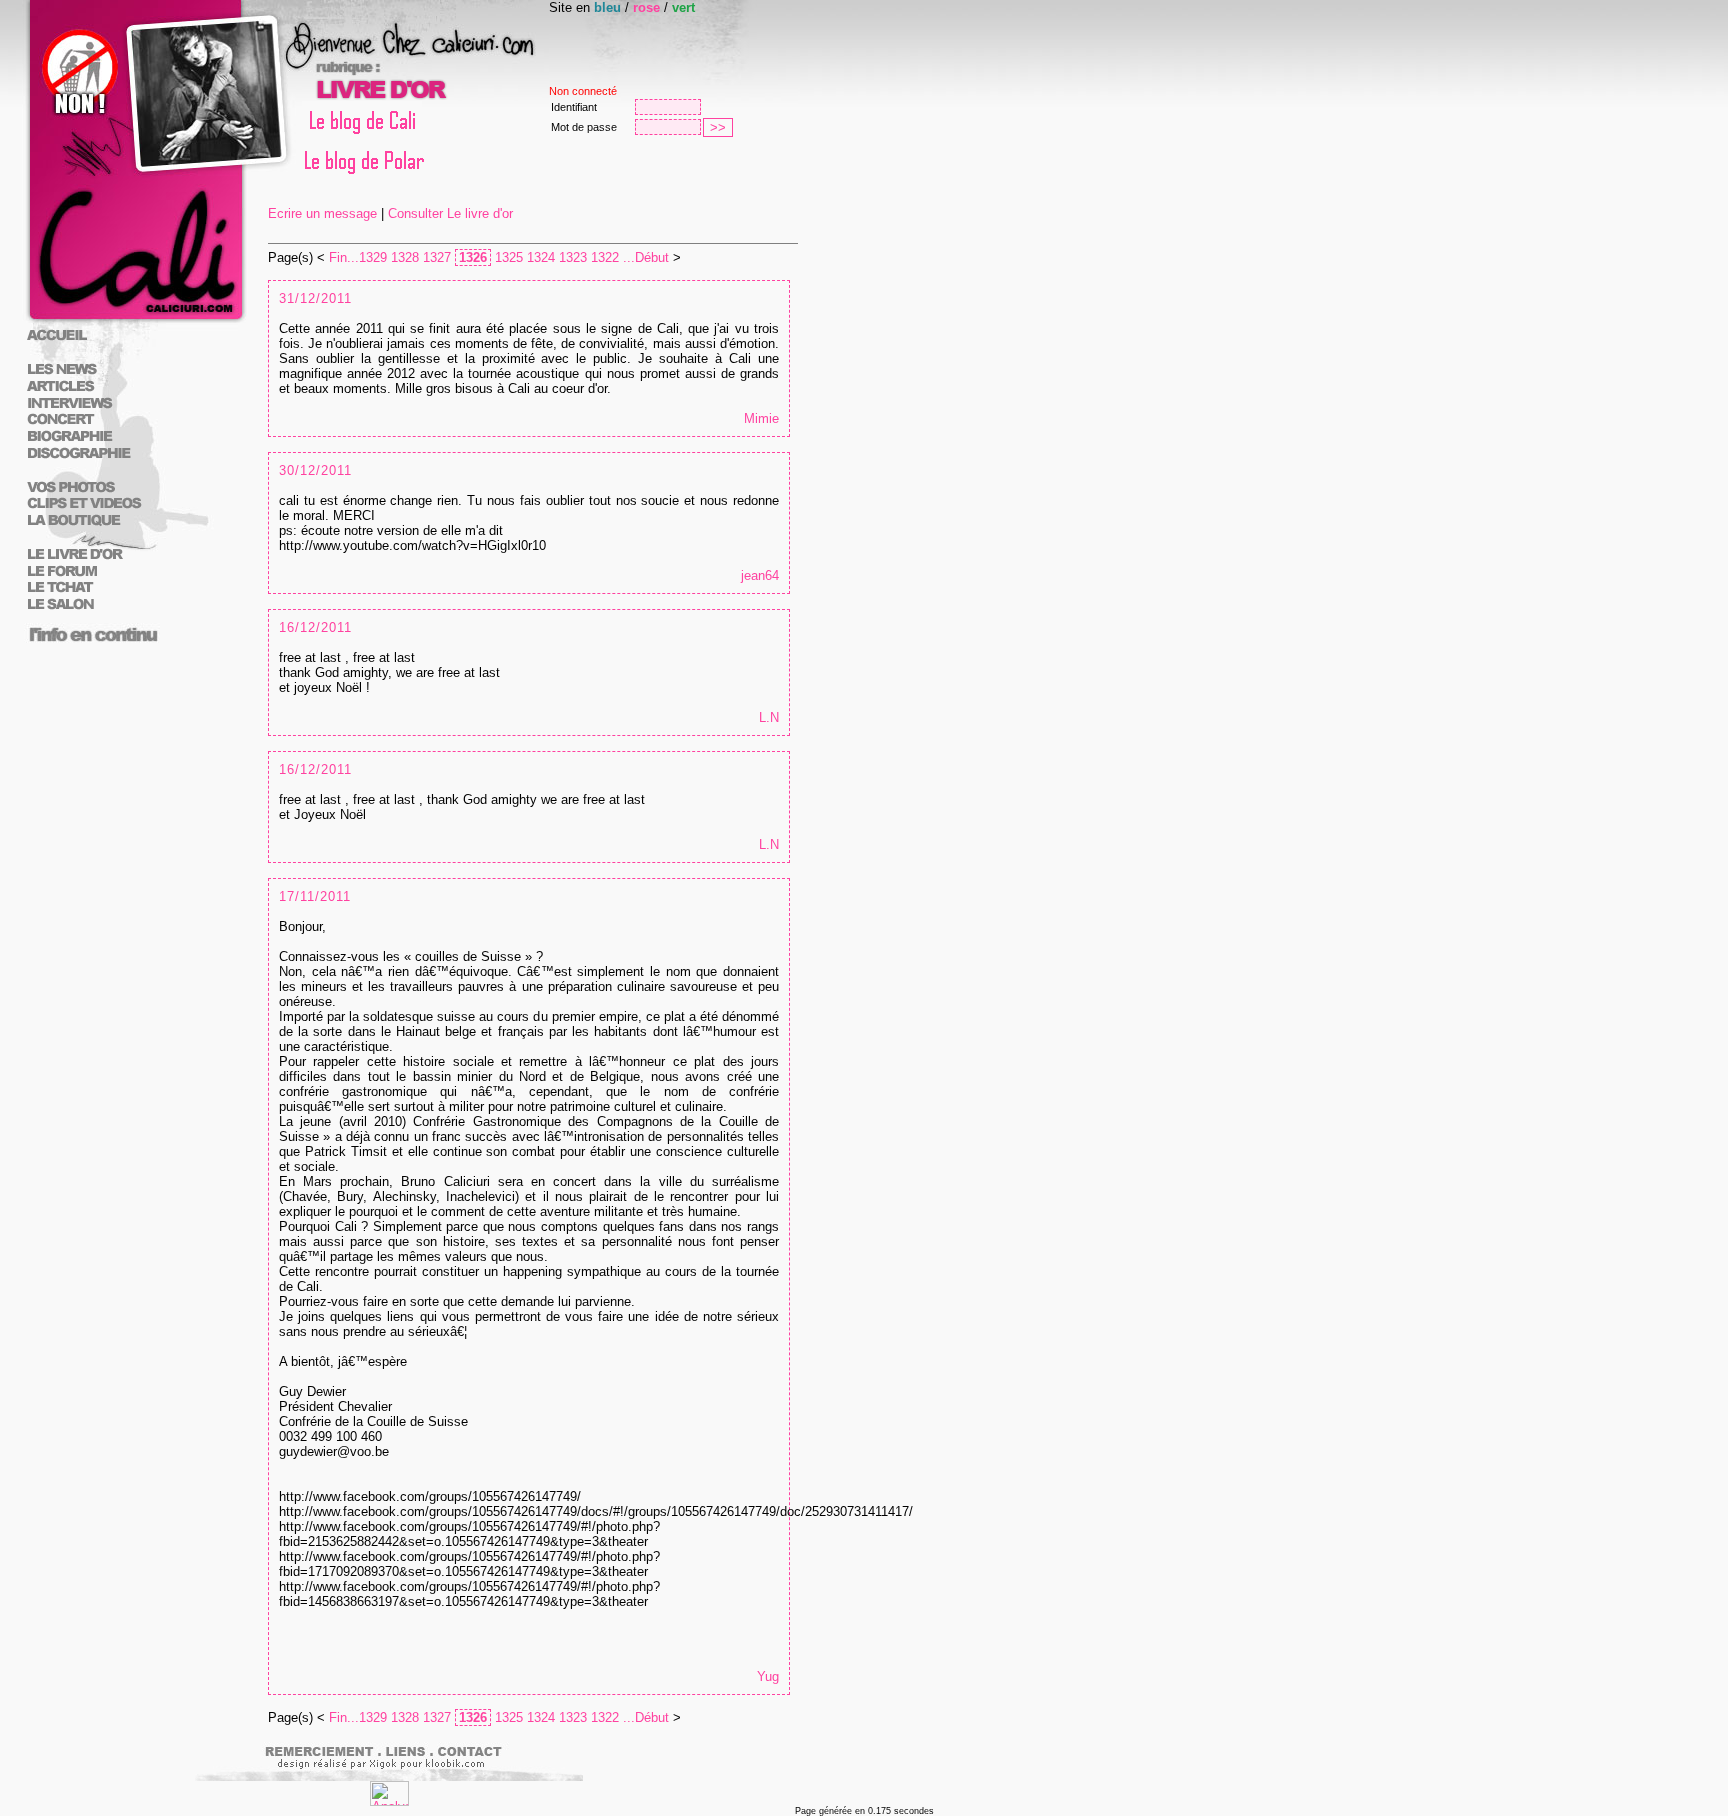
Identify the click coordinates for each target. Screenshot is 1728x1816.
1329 (373, 257)
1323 (573, 257)
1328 (405, 257)
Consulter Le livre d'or (450, 213)
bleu (607, 7)
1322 (605, 257)
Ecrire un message (322, 213)
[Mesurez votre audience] (389, 1801)
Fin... (344, 257)
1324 (541, 257)
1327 (437, 257)
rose (646, 7)
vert (683, 7)
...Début (646, 257)
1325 (509, 257)
